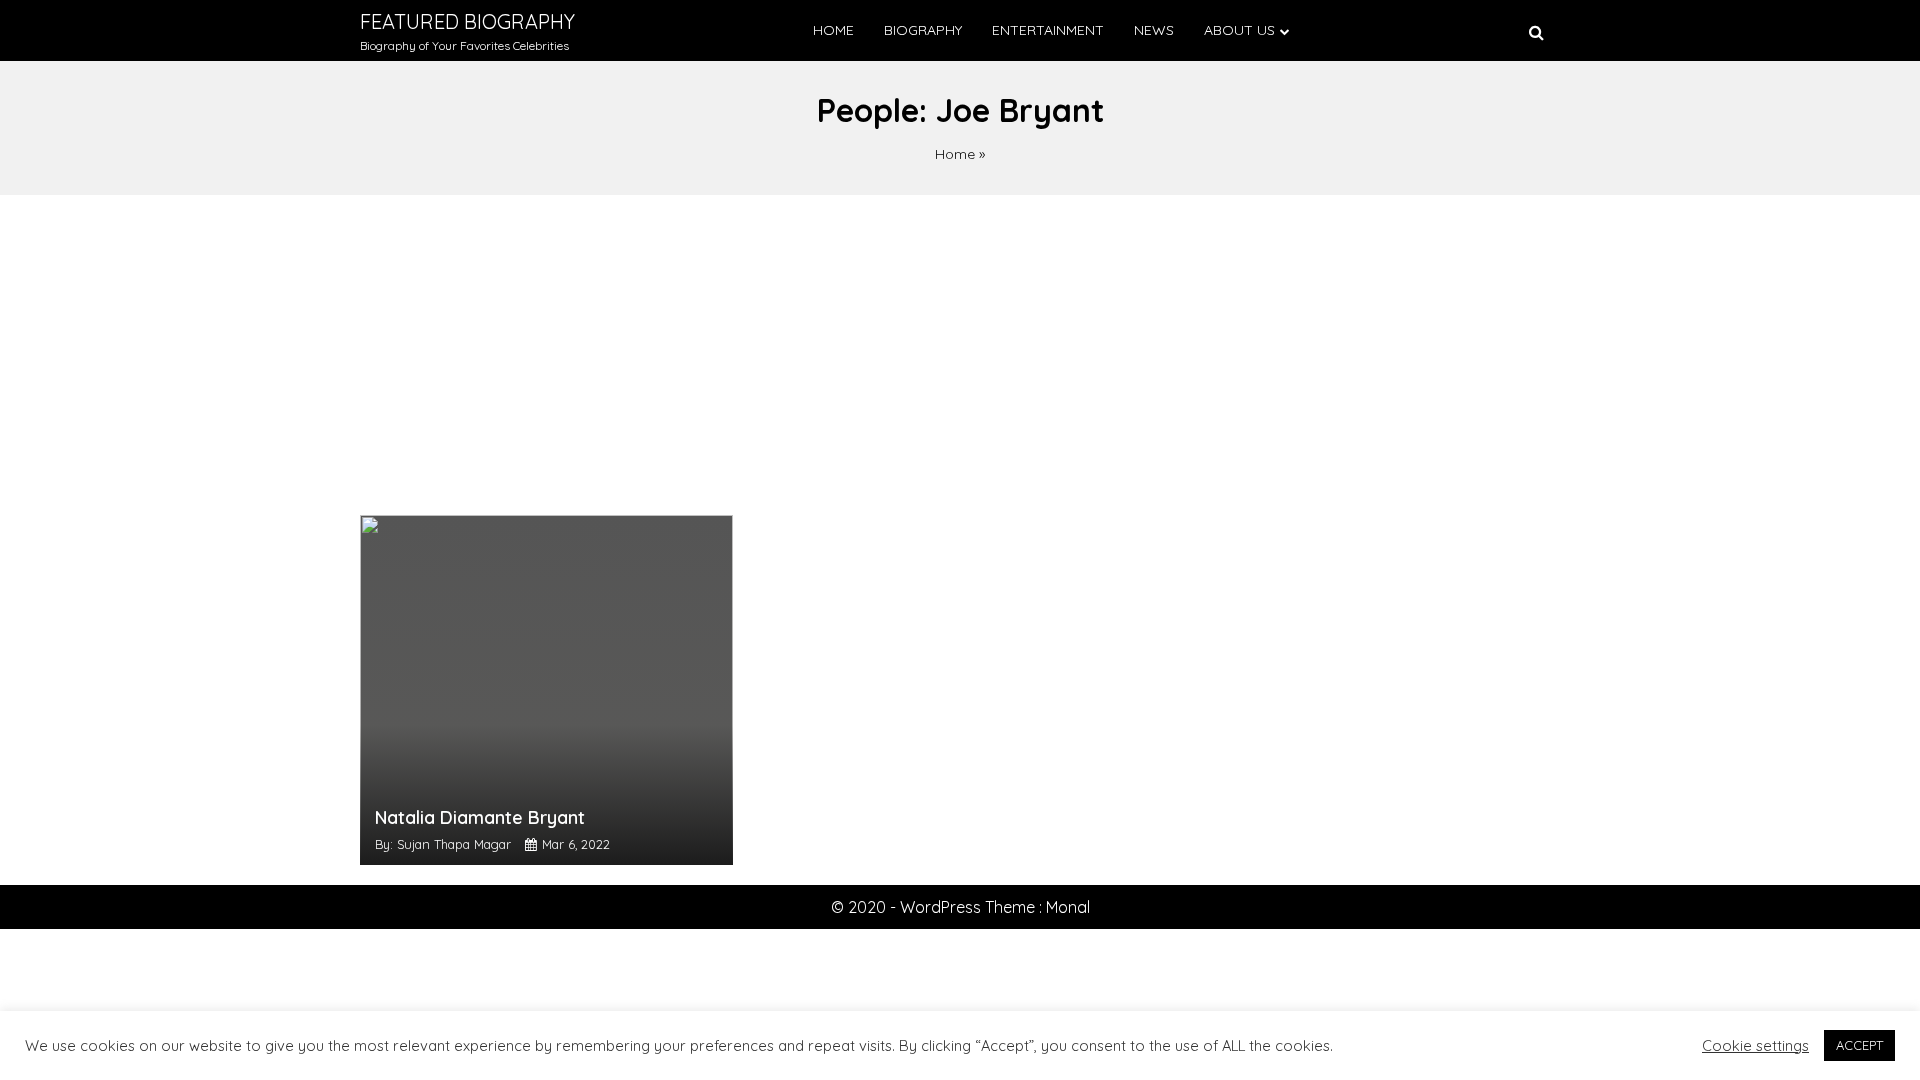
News (1154, 30)
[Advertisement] (960, 345)
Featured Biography (467, 21)
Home (833, 30)
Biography (923, 30)
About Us (1239, 30)
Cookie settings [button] (1755, 1046)
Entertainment (1048, 30)
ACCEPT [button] (1859, 1045)
